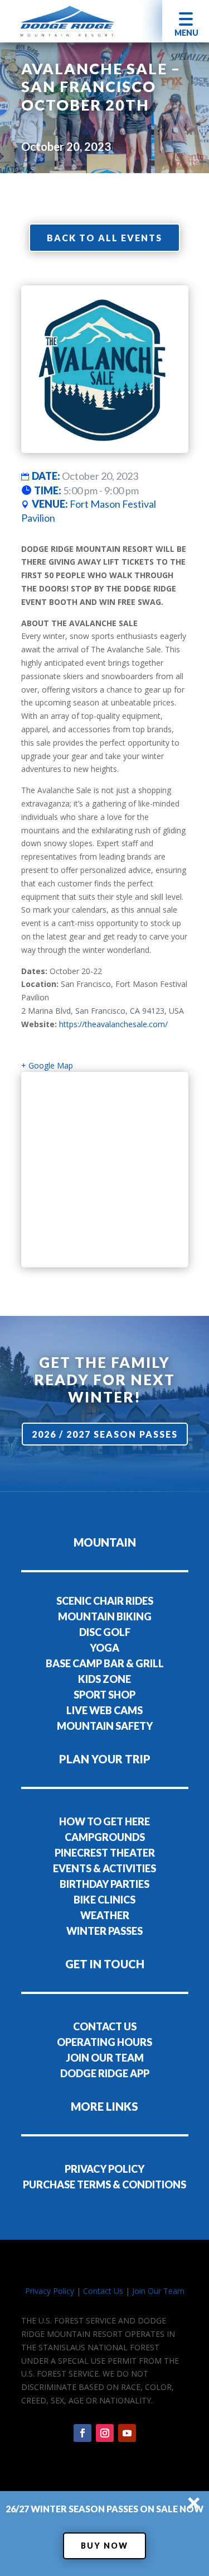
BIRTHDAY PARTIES (104, 1884)
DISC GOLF (105, 1632)
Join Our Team (158, 2291)
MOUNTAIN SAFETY (105, 1726)
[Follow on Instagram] (105, 2433)
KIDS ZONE (104, 1679)
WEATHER (105, 1915)
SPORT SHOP (104, 1695)
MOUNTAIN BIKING (105, 1616)
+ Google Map (47, 1065)
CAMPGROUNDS (105, 1837)
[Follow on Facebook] (82, 2433)
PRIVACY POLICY (104, 2169)
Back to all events (104, 238)
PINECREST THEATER (105, 1853)
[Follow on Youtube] (127, 2433)
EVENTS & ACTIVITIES (104, 1868)
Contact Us (103, 2291)
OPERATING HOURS (104, 2042)
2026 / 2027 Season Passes (105, 1434)
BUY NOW (104, 2546)
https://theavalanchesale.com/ (113, 1024)
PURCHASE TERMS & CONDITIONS (104, 2184)
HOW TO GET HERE (104, 1821)
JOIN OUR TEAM (105, 2058)
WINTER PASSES (104, 1931)
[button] (186, 21)
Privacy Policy (50, 2291)
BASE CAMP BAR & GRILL (105, 1663)
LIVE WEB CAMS (104, 1710)
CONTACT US (105, 2026)
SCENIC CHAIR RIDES (105, 1601)
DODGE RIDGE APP (105, 2073)
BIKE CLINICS (104, 1900)
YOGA (104, 1648)
